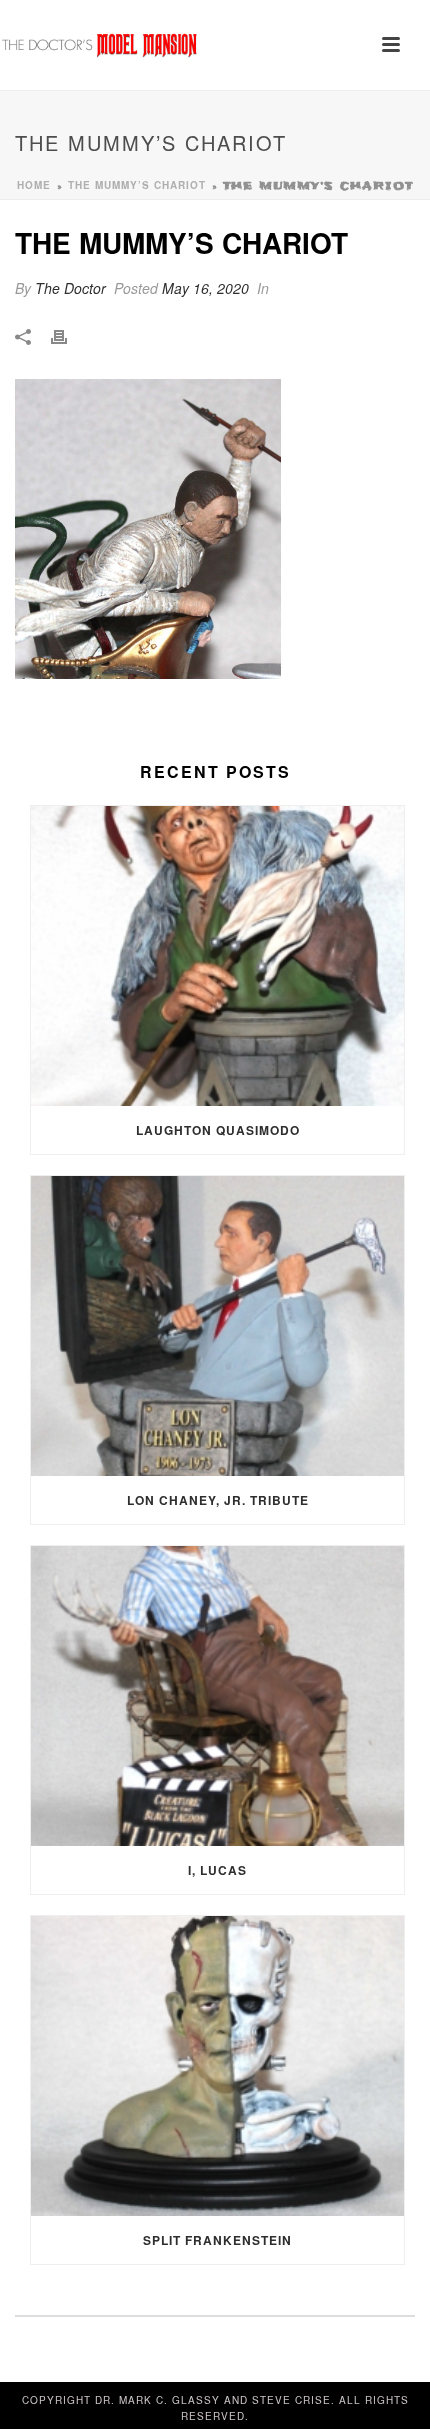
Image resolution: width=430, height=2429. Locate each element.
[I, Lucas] (217, 1696)
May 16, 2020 (205, 288)
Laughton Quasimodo (218, 1130)
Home (34, 185)
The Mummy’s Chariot (137, 185)
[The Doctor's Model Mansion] (100, 45)
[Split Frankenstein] (217, 2066)
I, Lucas (217, 1870)
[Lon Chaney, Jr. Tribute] (217, 1326)
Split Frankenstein (217, 2240)
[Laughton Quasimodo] (217, 956)
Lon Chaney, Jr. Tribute (218, 1500)
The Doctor (70, 288)
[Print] (69, 335)
